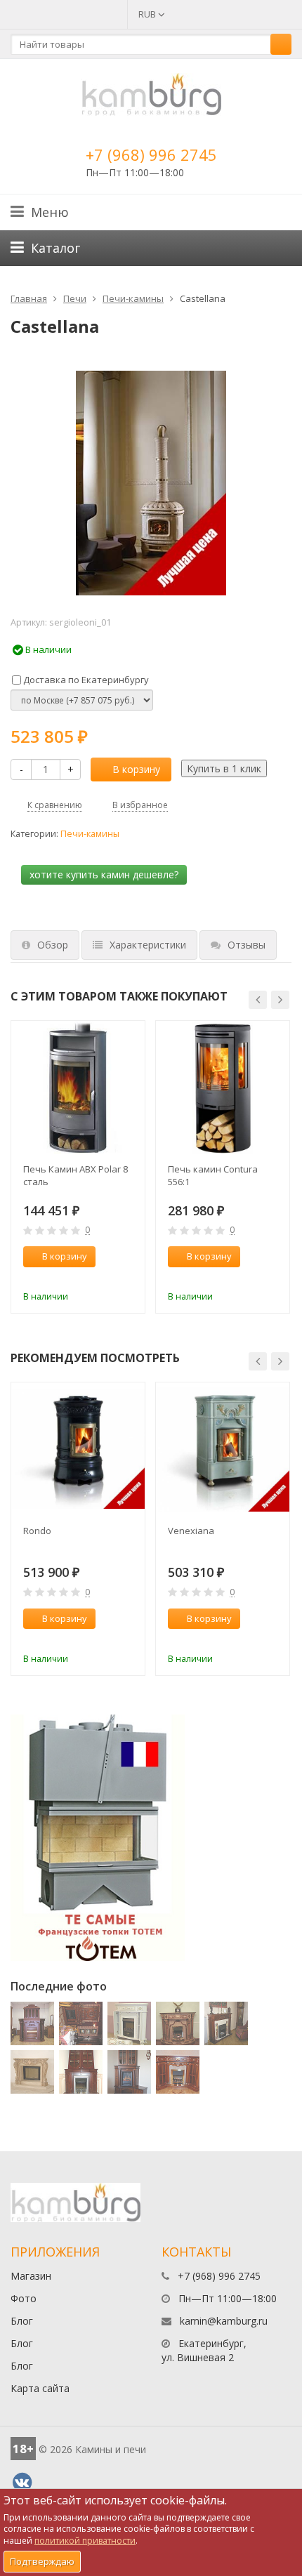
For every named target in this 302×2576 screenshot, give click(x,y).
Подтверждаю (42, 2561)
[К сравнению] (105, 1278)
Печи (75, 298)
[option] (78, 1167)
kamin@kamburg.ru (224, 2321)
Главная (29, 298)
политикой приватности (85, 2541)
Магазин (31, 2276)
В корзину (136, 769)
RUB (148, 14)
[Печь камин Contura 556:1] (223, 1088)
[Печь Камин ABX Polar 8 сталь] (78, 1088)
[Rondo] (78, 1449)
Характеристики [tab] (148, 945)
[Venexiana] (223, 1449)
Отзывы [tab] (247, 945)
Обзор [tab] (53, 945)
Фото (24, 2298)
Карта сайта (40, 2388)
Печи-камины (133, 298)
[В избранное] (128, 1278)
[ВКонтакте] (22, 2483)
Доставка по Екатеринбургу (85, 680)
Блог (22, 2321)
